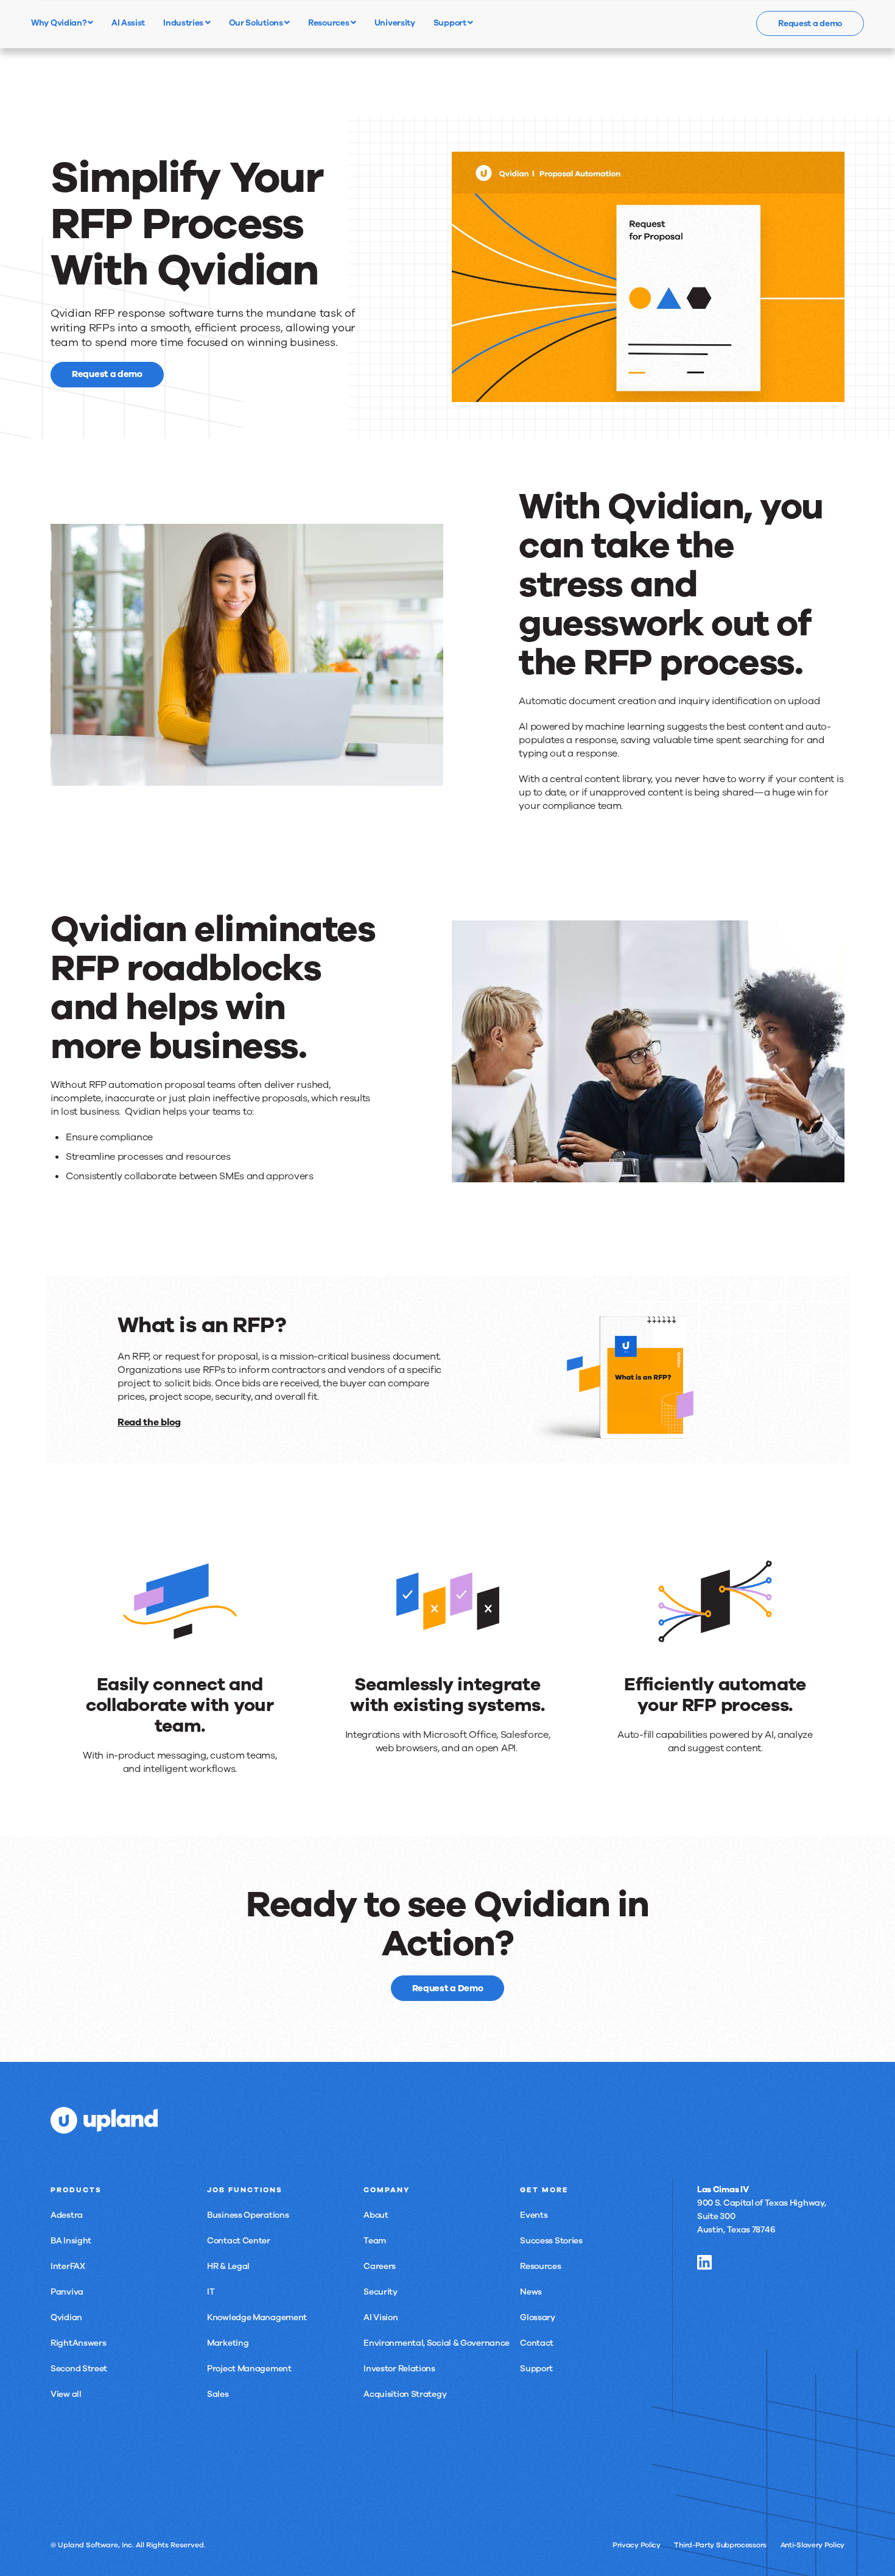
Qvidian (66, 2317)
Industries (184, 23)
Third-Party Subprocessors (720, 2545)
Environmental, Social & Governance (437, 2343)
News (531, 2292)
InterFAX (68, 2266)
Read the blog (149, 1422)
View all (66, 2394)
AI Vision (381, 2317)
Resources (329, 23)
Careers (380, 2266)
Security (381, 2292)
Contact (537, 2343)
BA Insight (71, 2241)
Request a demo (810, 23)
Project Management (249, 2369)
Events (534, 2215)
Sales (218, 2394)
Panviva (67, 2292)
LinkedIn (704, 2262)
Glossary (538, 2317)
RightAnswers (78, 2343)
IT (211, 2292)
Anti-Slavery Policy (813, 2545)
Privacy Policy (637, 2545)
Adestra (67, 2215)
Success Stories (551, 2241)
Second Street (79, 2369)
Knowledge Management (257, 2317)
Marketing (228, 2343)
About (376, 2215)
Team (375, 2241)
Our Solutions (257, 23)
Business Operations (248, 2215)
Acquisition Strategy (405, 2394)
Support (451, 23)
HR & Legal (228, 2266)
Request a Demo (448, 1988)
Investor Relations (399, 2369)
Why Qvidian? (59, 23)
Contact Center (239, 2241)
